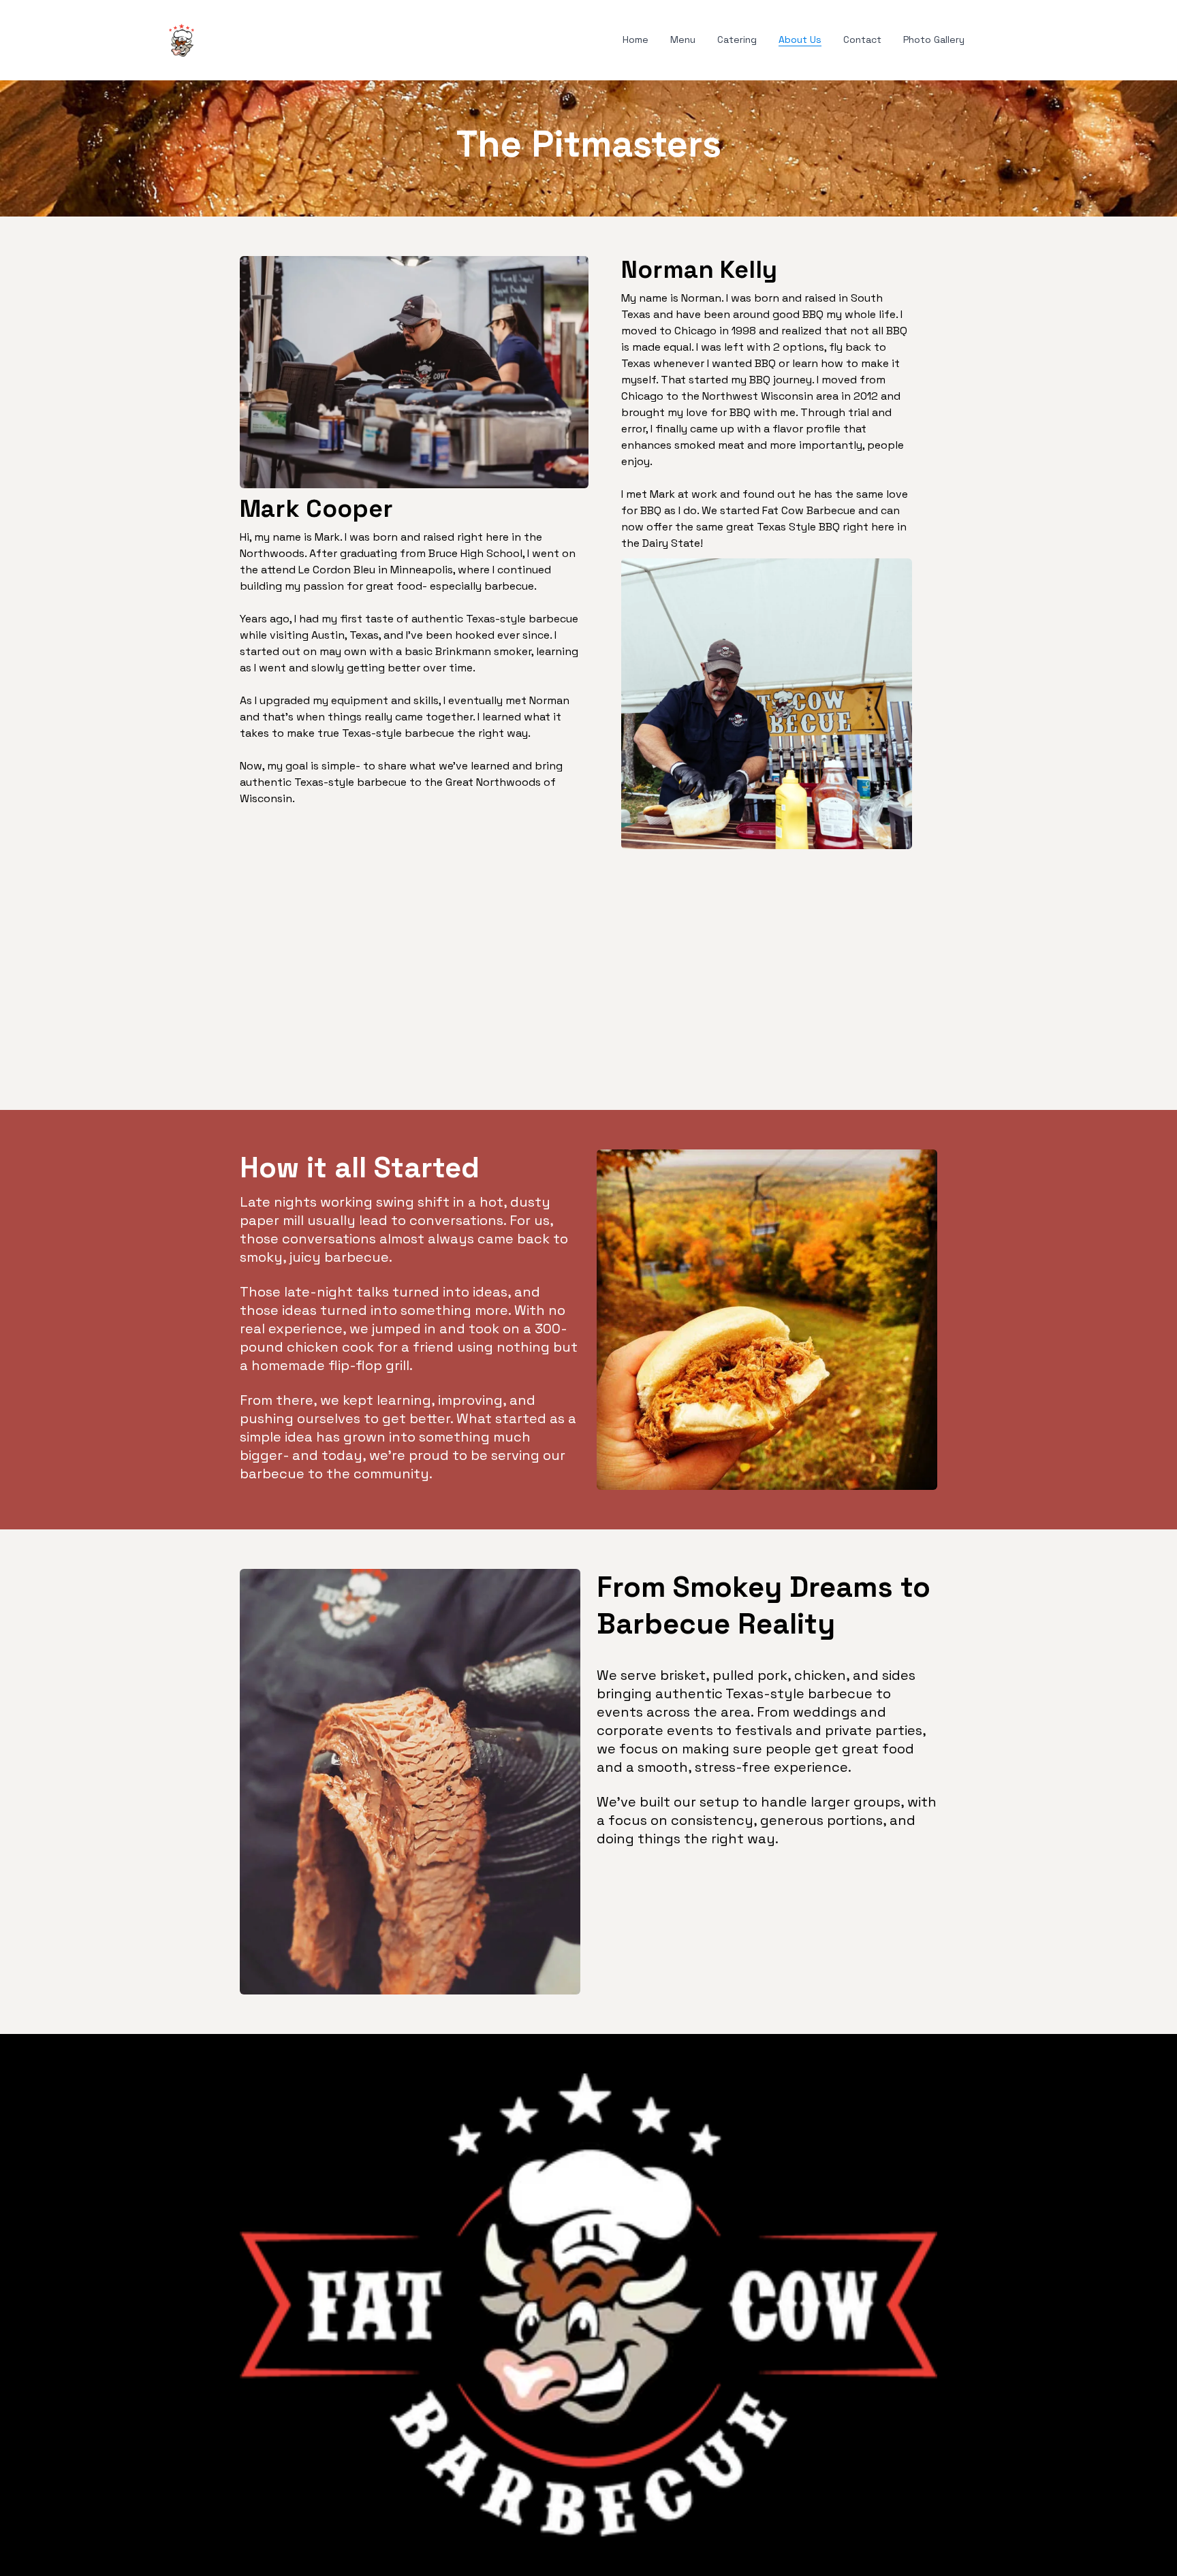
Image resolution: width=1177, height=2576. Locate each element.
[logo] (182, 40)
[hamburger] (210, 37)
